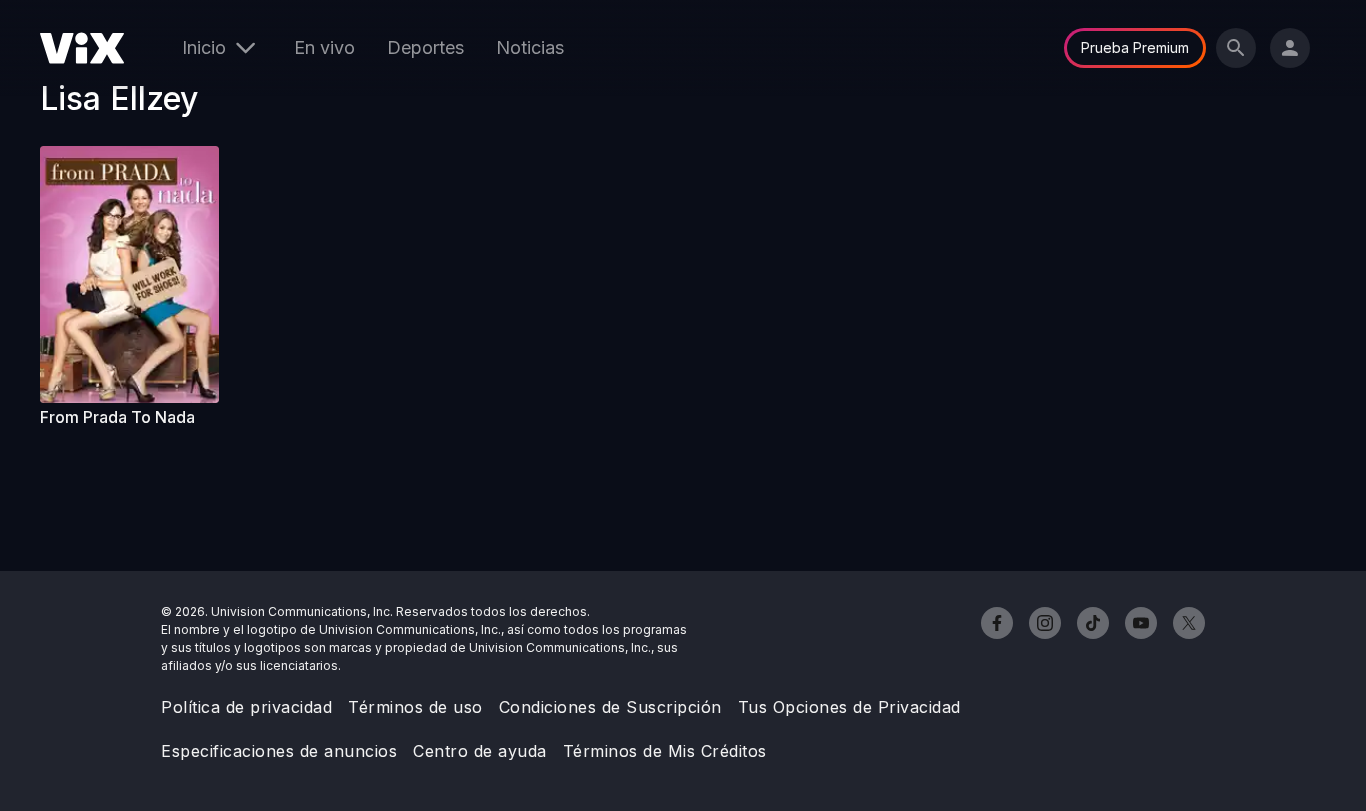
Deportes (425, 47)
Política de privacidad (246, 707)
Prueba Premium (1135, 47)
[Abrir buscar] (1236, 48)
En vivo (324, 47)
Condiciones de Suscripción (610, 707)
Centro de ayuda (480, 751)
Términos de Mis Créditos (665, 751)
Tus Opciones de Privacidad (849, 707)
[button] (138, 274)
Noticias (530, 47)
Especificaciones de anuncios (279, 751)
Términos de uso (415, 707)
